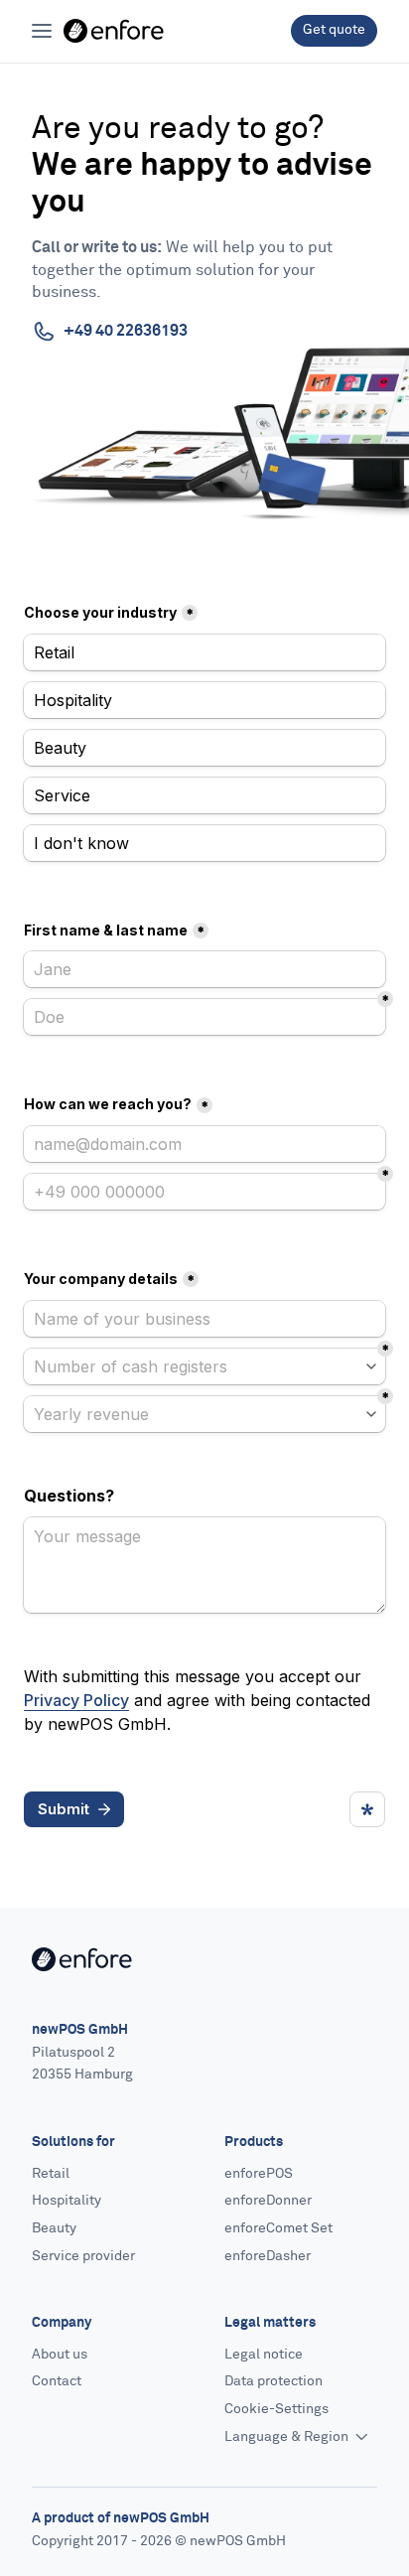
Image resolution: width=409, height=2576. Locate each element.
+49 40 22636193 (126, 331)
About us (60, 2355)
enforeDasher (268, 2256)
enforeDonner (268, 2201)
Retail (51, 2174)
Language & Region (288, 2437)
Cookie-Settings (276, 2409)
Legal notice (264, 2355)
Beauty (54, 2228)
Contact (57, 2381)
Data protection (273, 2381)
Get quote (334, 30)
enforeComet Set (278, 2228)
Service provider (83, 2256)
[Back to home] (114, 31)
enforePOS (259, 2174)
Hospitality (67, 2201)
